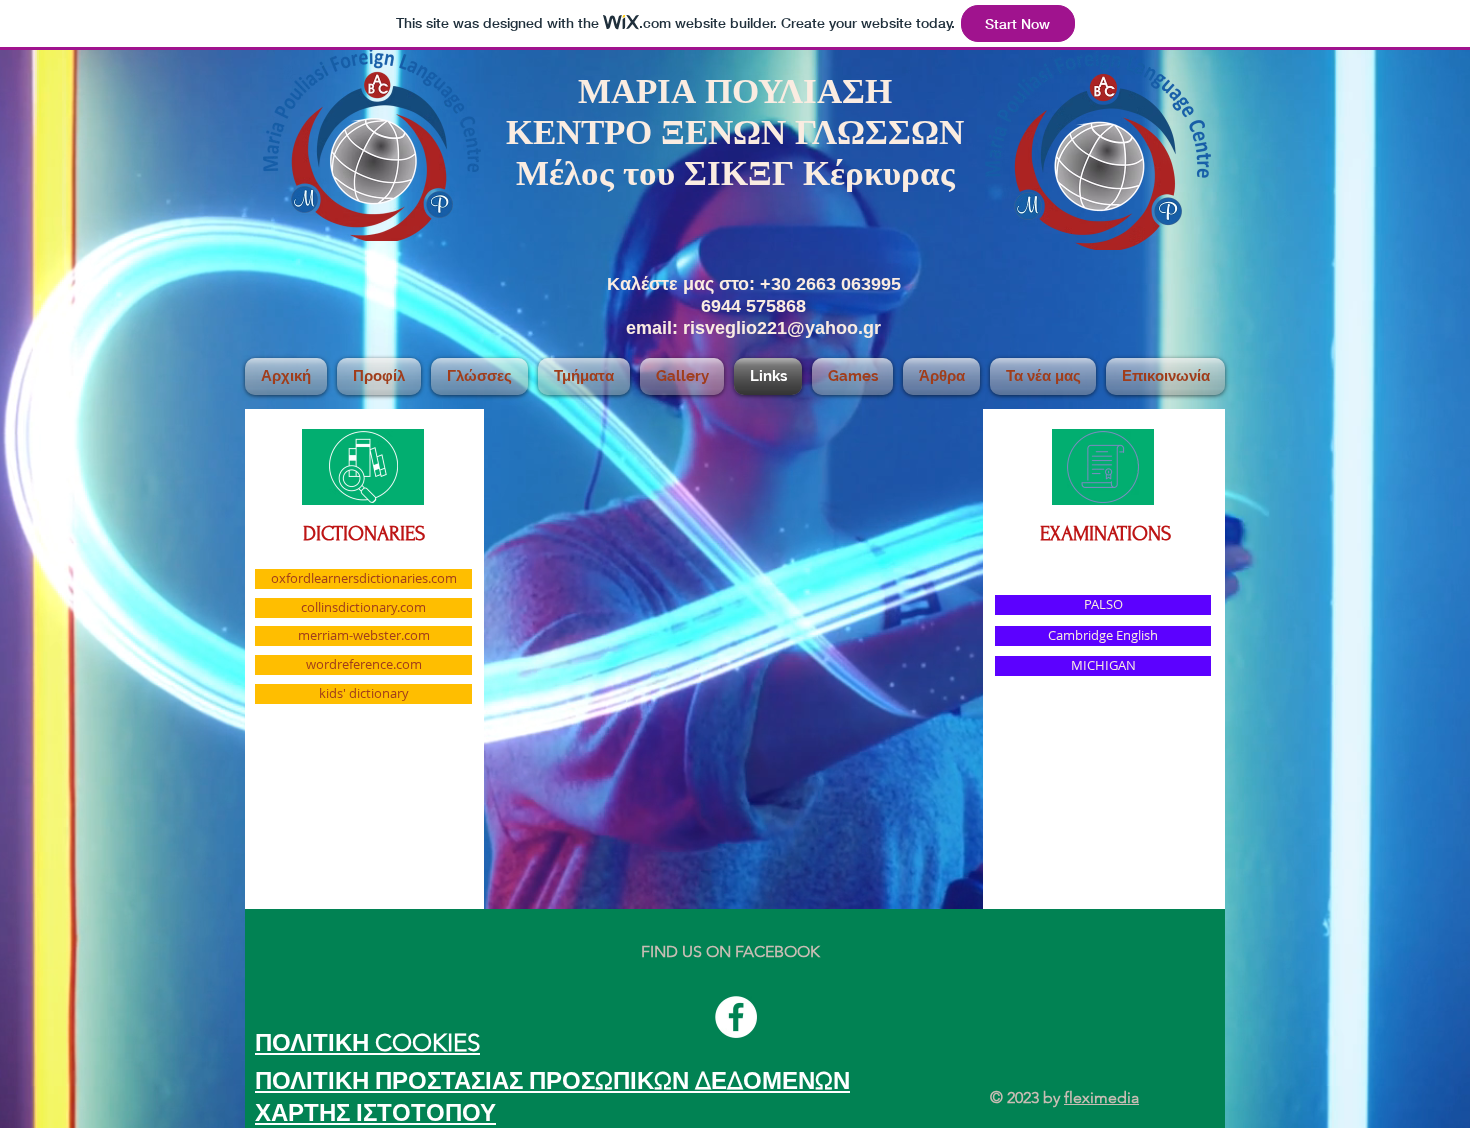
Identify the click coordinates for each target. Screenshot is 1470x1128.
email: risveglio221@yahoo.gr (753, 328)
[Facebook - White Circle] (736, 1017)
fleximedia (1101, 1097)
